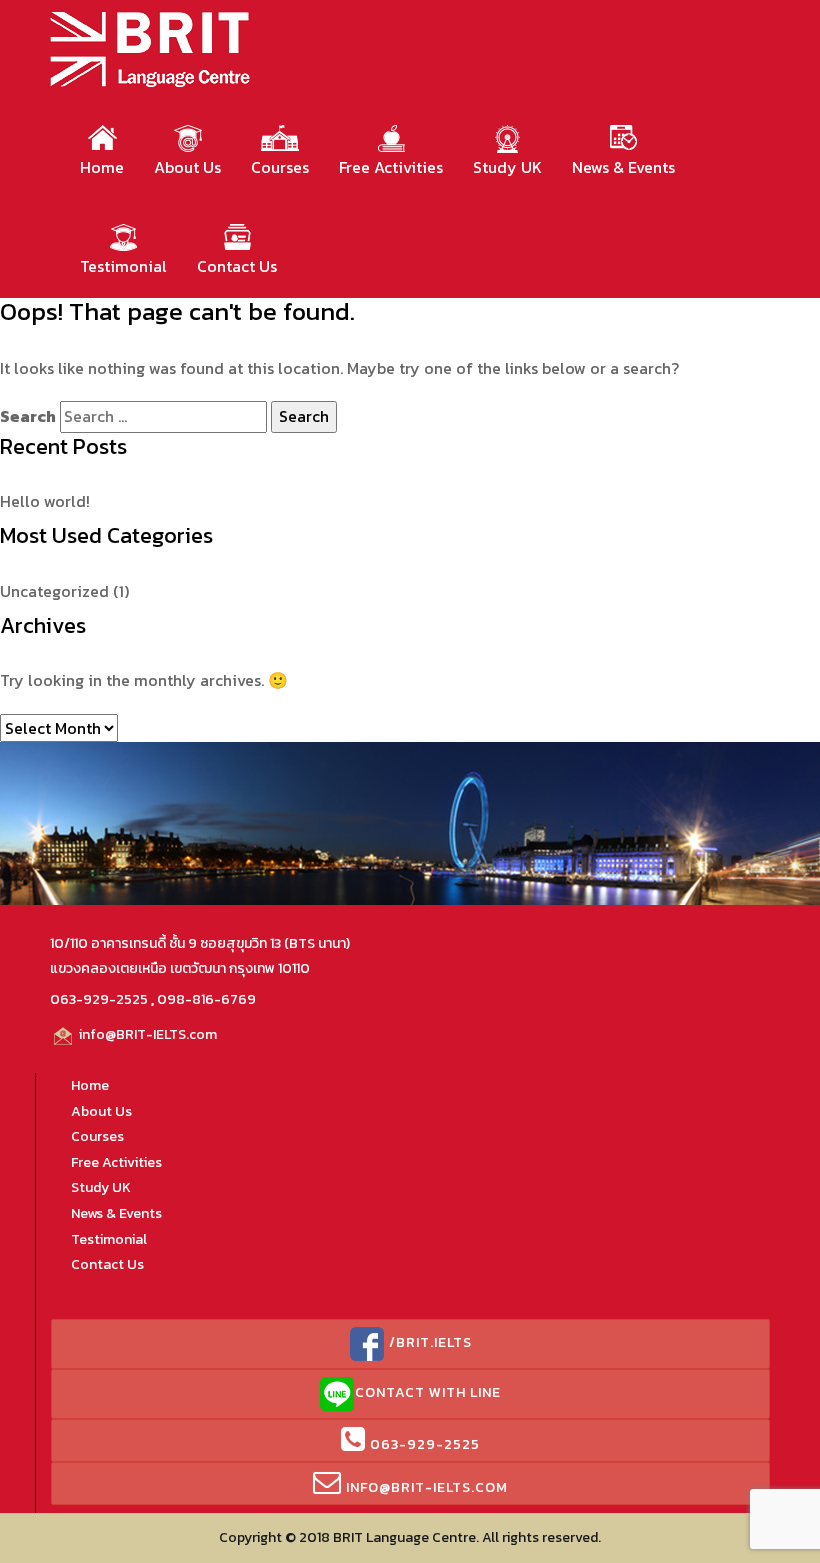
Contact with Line (428, 1392)
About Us (187, 167)
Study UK (507, 167)
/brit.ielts (428, 1342)
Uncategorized (54, 591)
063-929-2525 (99, 999)
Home (102, 167)
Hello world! (45, 501)
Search (28, 416)
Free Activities (391, 167)
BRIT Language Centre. (406, 1537)
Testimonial (123, 266)
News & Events (623, 167)
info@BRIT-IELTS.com (146, 1034)
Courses (280, 167)
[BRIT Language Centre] (151, 47)
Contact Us (237, 266)
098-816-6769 (206, 999)
